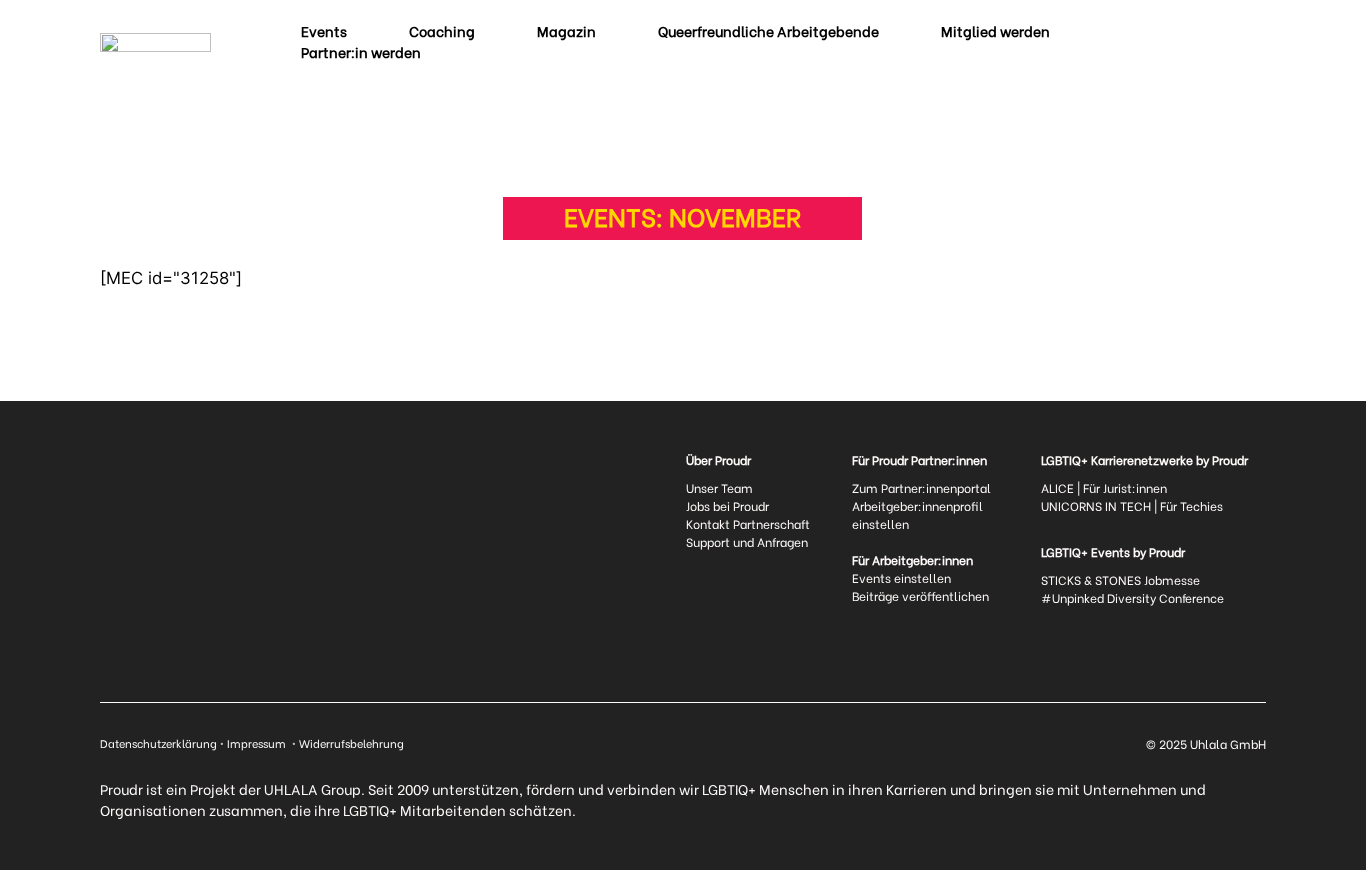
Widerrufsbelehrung (351, 743)
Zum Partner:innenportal (921, 487)
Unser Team (719, 487)
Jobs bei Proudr (727, 505)
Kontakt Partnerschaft (748, 523)
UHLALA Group (312, 788)
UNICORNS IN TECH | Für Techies (1132, 505)
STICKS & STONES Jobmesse (1120, 579)
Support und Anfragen (747, 541)
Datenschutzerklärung (158, 743)
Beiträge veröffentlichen (920, 595)
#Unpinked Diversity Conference (1132, 597)
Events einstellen (901, 577)
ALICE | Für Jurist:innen (1104, 487)
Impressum (258, 743)
